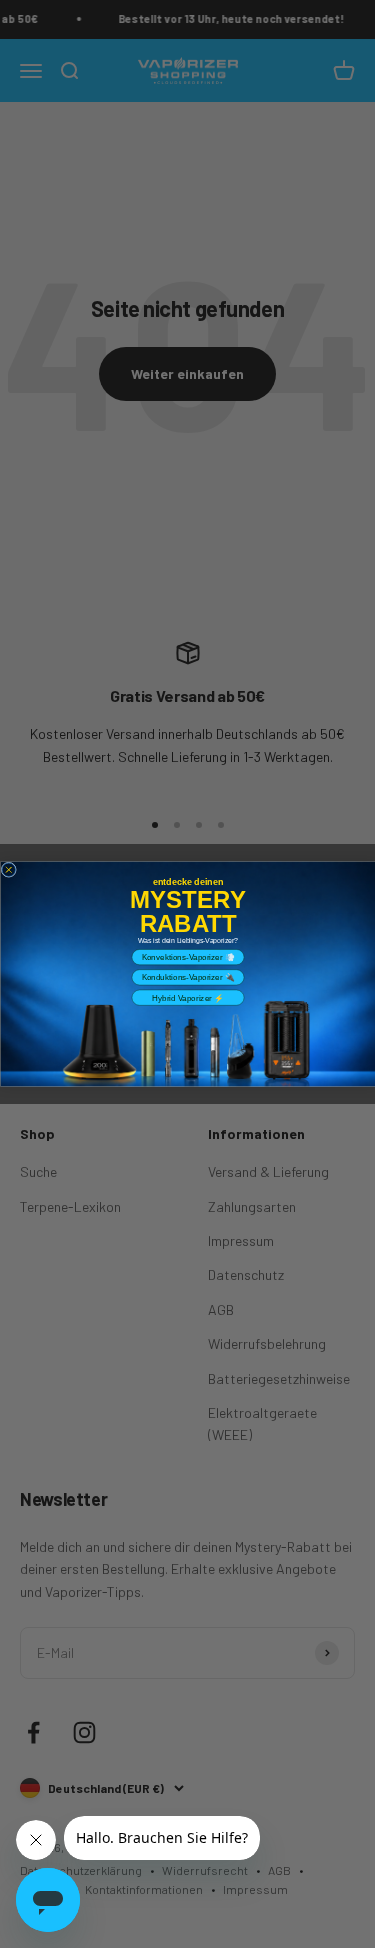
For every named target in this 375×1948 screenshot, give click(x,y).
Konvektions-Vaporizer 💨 (187, 957)
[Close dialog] (9, 870)
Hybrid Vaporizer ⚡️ (187, 997)
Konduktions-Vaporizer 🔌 (187, 977)
